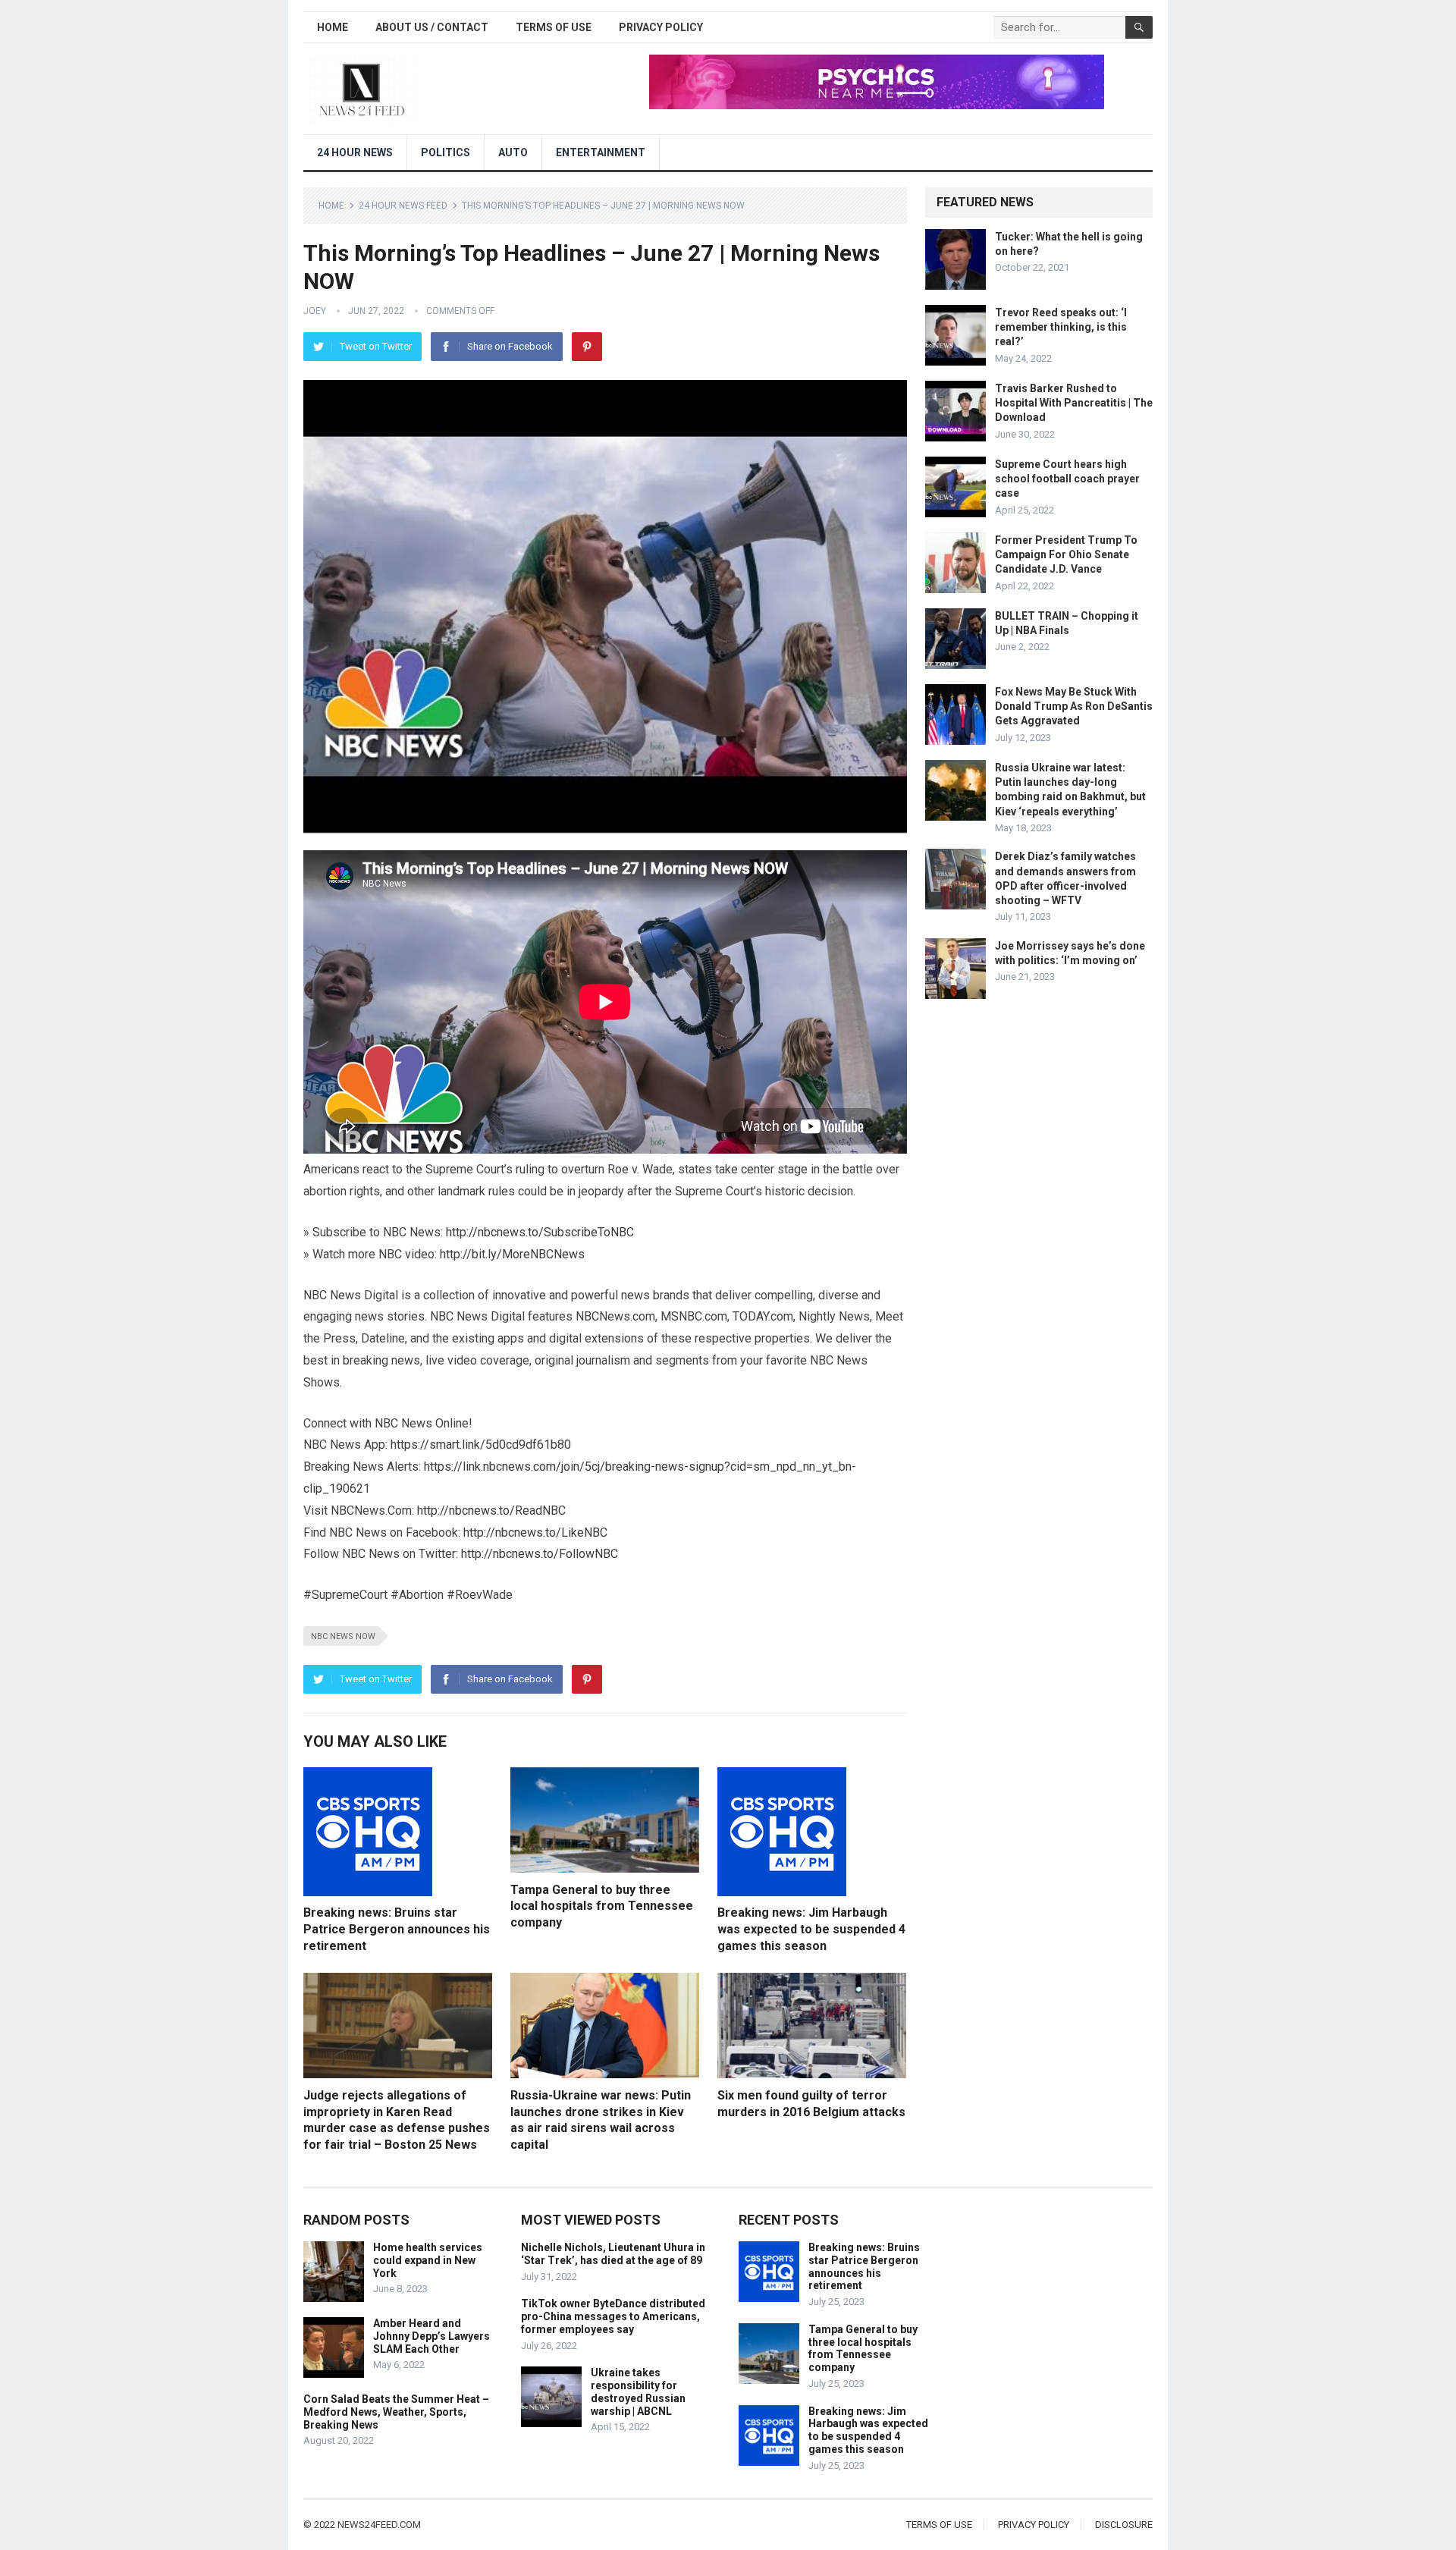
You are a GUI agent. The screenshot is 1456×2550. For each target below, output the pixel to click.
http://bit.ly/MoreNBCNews (512, 1254)
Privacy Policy (661, 27)
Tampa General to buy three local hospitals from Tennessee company (602, 1906)
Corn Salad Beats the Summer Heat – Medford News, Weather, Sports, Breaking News (396, 2412)
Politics (446, 152)
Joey (315, 311)
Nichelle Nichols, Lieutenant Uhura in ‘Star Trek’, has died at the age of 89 (613, 2254)
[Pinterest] (587, 347)
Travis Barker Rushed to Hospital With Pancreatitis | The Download (1074, 403)
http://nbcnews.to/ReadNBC (491, 1511)
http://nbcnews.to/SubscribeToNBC (540, 1232)
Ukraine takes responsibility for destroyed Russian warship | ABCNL (638, 2391)
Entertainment (601, 152)
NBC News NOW (343, 1636)
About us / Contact (432, 27)
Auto (513, 152)
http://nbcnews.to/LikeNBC (535, 1533)
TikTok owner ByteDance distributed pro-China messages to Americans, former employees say (613, 2316)
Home (333, 27)
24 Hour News (355, 152)
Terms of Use (554, 27)
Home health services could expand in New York (428, 2260)
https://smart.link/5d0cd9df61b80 (481, 1445)
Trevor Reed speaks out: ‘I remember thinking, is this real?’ (1061, 327)
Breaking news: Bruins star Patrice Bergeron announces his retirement (397, 1929)
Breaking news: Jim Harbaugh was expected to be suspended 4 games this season (811, 1929)
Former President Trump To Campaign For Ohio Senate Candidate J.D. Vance (1066, 554)
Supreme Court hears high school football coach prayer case (1067, 479)
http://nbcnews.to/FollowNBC (540, 1554)
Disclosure (1124, 2525)
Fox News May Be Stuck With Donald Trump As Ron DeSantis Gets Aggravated (1074, 706)
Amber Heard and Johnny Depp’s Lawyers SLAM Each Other (431, 2336)
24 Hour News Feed (403, 206)
